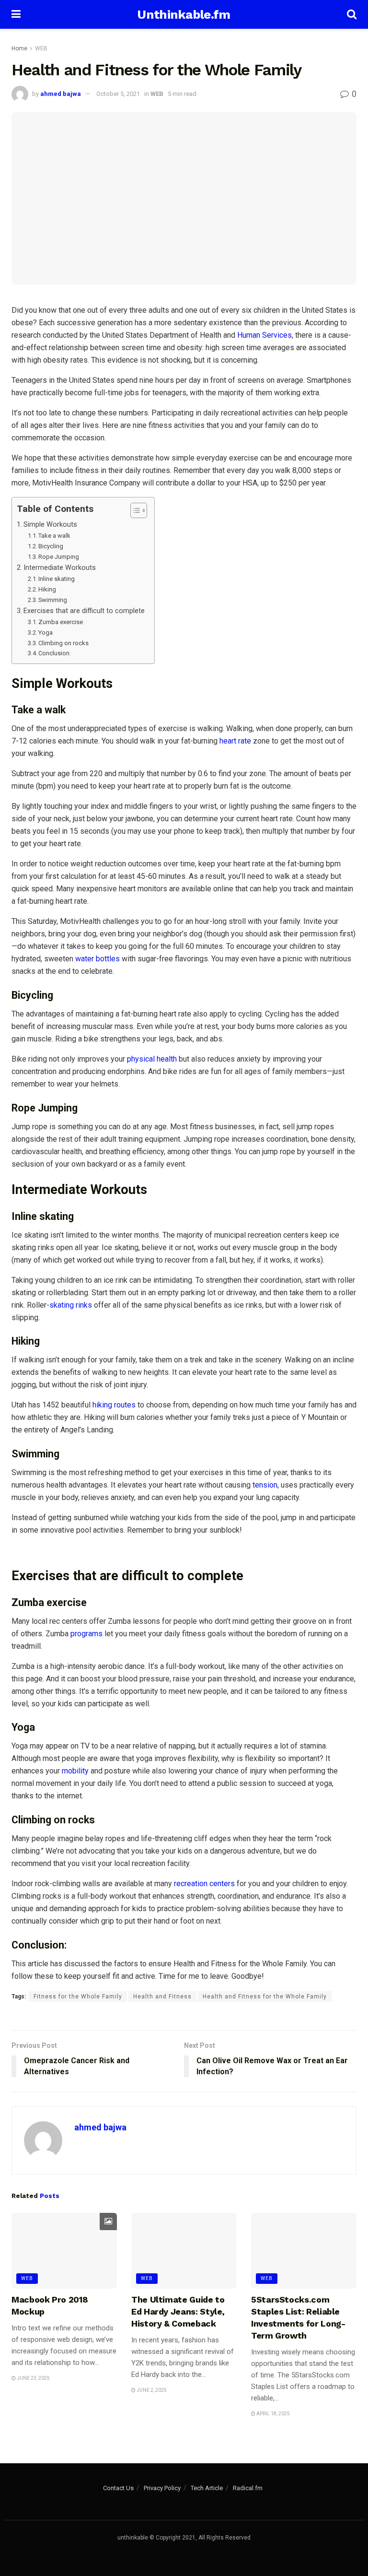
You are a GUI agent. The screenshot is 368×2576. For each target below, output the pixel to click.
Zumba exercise (61, 622)
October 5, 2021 (118, 94)
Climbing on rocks (63, 643)
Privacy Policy (162, 2488)
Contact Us (118, 2488)
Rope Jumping (59, 557)
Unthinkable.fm (184, 14)
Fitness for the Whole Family (78, 1997)
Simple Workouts (50, 525)
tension (265, 1485)
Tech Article (207, 2488)
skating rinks (71, 1305)
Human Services (264, 335)
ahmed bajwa (61, 94)
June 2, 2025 (151, 2390)
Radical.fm (248, 2488)
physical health (152, 1059)
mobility (75, 1771)
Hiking (47, 589)
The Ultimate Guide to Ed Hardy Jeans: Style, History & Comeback (178, 2311)
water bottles (98, 959)
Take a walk (54, 536)
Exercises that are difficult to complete (84, 611)
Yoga (46, 632)
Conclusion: (55, 653)
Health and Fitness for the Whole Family (265, 1997)
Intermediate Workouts (60, 568)
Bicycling (51, 546)
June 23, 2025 (33, 2378)
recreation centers (203, 1884)
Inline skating (57, 579)
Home (19, 48)
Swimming (53, 600)
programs (86, 1634)
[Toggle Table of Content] (134, 510)
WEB (41, 48)
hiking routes (113, 1405)
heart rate (235, 741)
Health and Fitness (162, 1997)
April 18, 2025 (273, 2414)
